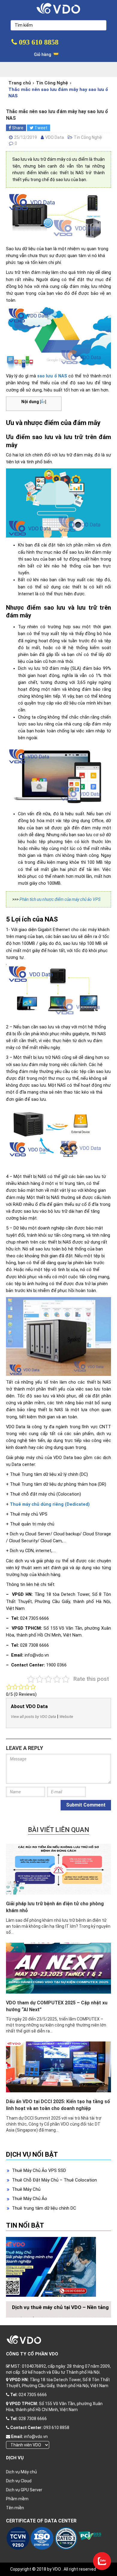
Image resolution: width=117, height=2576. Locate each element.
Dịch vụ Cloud (19, 2481)
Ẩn (43, 402)
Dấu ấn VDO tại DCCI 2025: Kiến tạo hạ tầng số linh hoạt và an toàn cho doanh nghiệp (58, 2105)
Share (17, 128)
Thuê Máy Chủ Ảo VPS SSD (39, 2170)
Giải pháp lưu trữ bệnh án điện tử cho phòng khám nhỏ (55, 1907)
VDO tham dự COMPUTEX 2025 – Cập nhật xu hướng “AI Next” (57, 2006)
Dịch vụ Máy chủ (21, 2472)
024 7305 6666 (33, 2395)
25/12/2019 (25, 137)
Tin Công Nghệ (52, 83)
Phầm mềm (17, 2499)
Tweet (40, 128)
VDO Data (55, 137)
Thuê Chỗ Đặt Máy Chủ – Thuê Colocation (54, 2180)
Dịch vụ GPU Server (24, 2490)
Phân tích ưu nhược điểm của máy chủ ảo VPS (60, 899)
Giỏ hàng (43, 54)
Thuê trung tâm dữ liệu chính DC (44, 2208)
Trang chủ (20, 83)
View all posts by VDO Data (33, 1717)
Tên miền (15, 2508)
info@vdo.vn (36, 2437)
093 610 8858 (38, 42)
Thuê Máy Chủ (26, 2189)
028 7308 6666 (33, 2419)
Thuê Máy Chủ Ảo (30, 2199)
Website (66, 1717)
